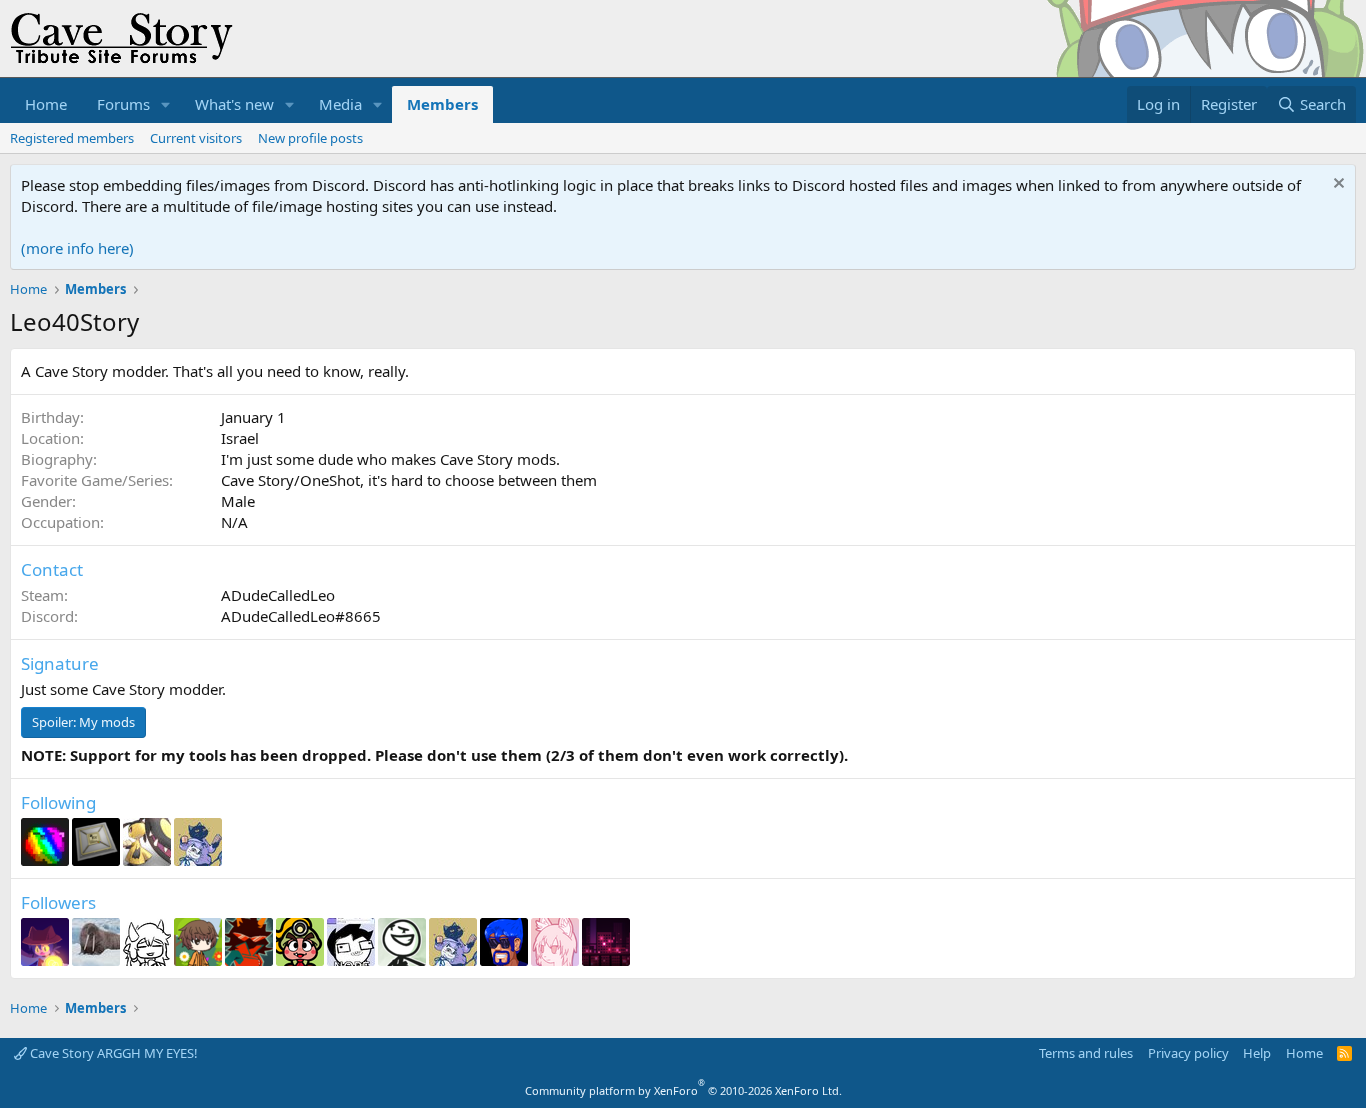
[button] (166, 104)
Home (46, 104)
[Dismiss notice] (1336, 185)
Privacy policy (1188, 1053)
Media (340, 104)
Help (1257, 1053)
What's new (234, 104)
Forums (123, 104)
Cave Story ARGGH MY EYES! (112, 1053)
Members (442, 104)
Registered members (72, 138)
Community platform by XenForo (683, 1090)
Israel (240, 438)
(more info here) (77, 248)
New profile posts (310, 138)
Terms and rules (1086, 1053)
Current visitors (196, 138)
